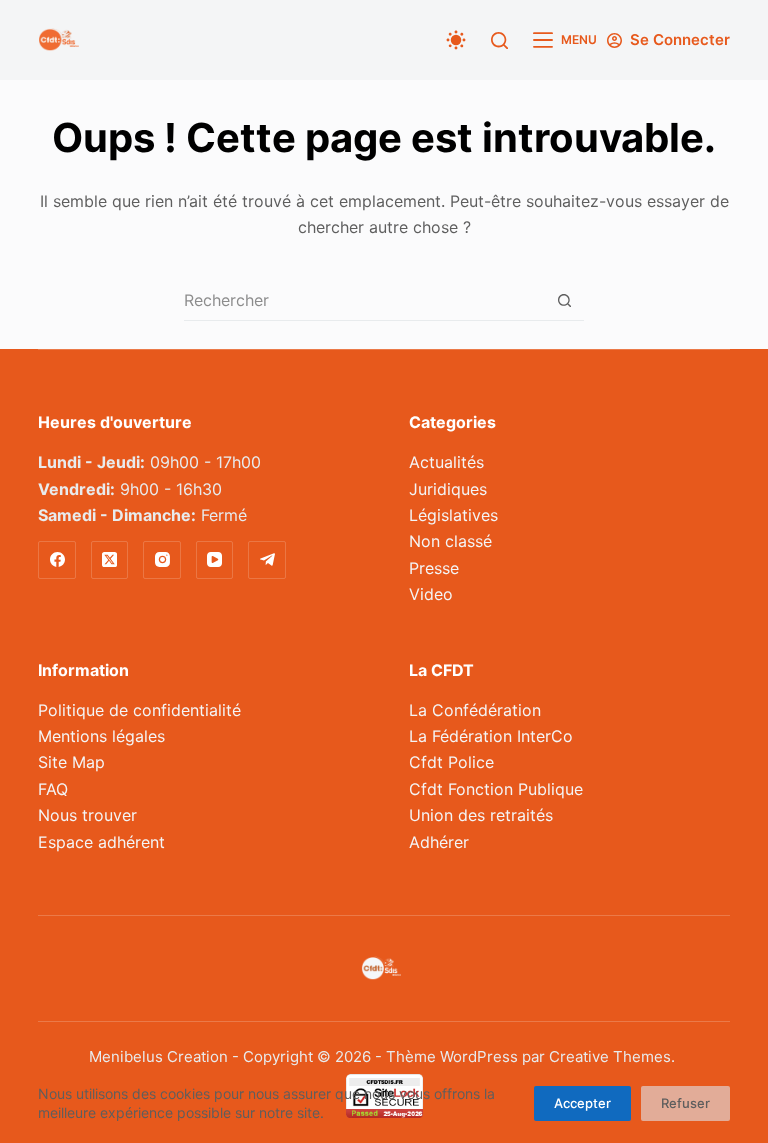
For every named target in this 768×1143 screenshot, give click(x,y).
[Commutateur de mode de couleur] (456, 40)
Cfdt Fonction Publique (496, 789)
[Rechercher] (499, 40)
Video (431, 594)
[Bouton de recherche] (564, 300)
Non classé (450, 541)
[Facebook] (57, 560)
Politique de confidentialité (139, 710)
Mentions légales (101, 736)
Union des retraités (481, 815)
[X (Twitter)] (110, 560)
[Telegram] (267, 560)
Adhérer (439, 842)
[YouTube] (215, 560)
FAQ (53, 789)
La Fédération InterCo (491, 736)
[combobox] (364, 300)
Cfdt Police (451, 762)
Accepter (582, 1103)
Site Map (71, 762)
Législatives (453, 515)
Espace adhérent (101, 842)
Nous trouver (87, 815)
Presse (434, 568)
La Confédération (475, 710)
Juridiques (448, 489)
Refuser (685, 1103)
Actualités (446, 462)
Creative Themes (610, 1056)
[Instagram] (162, 560)
